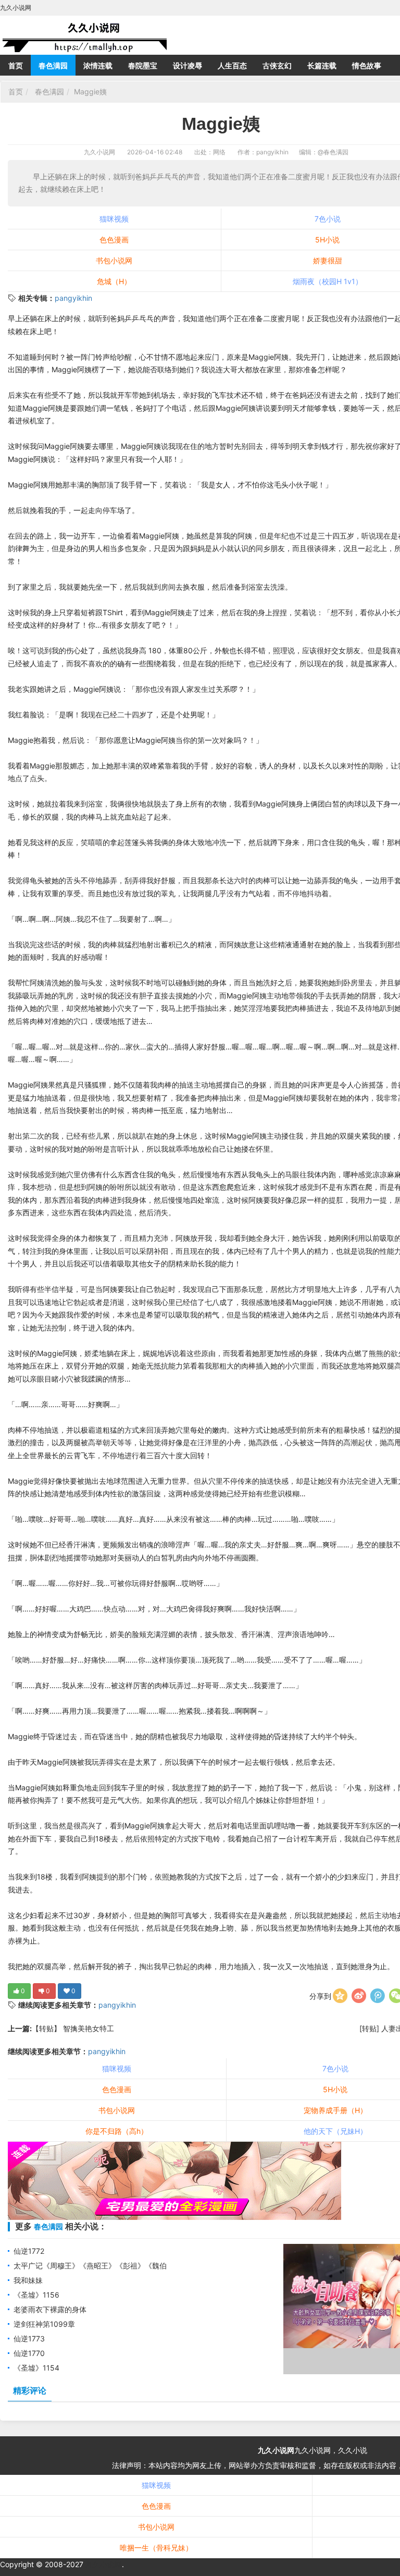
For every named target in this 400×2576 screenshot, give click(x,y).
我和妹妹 (28, 2280)
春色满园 (53, 65)
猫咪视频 (114, 219)
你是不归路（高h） (117, 2131)
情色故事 (367, 65)
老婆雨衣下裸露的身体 (50, 2309)
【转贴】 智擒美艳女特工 (73, 2028)
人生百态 (232, 65)
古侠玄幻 (277, 65)
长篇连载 (322, 65)
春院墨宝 (143, 65)
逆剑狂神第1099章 (44, 2324)
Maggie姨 (90, 91)
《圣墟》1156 (36, 2295)
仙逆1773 (29, 2339)
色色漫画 (114, 240)
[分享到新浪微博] (359, 1996)
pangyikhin (73, 298)
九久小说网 (99, 152)
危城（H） (114, 281)
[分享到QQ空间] (340, 1996)
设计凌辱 (187, 65)
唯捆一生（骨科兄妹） (156, 2548)
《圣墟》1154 (36, 2368)
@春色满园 (333, 152)
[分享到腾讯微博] (378, 1996)
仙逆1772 (29, 2251)
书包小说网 (114, 260)
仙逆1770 (29, 2353)
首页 (16, 65)
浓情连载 (98, 65)
